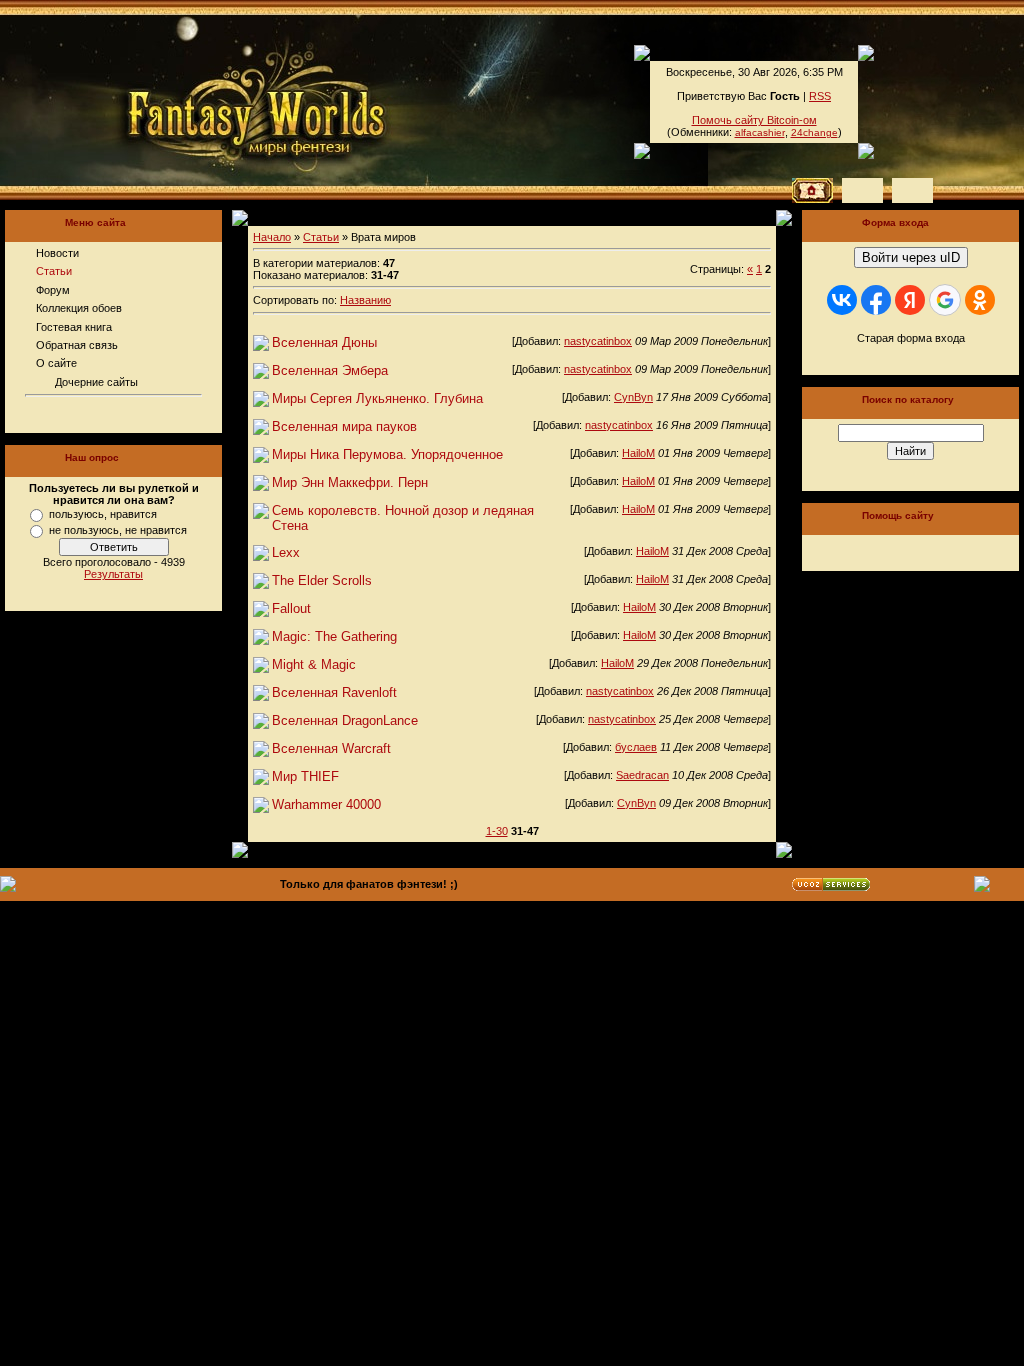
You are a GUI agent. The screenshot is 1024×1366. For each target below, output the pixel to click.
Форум (53, 290)
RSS (820, 96)
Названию (365, 300)
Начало (272, 237)
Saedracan (642, 775)
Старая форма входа (911, 338)
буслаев (636, 747)
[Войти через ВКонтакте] (842, 300)
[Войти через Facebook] (876, 300)
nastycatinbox (598, 341)
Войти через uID (911, 257)
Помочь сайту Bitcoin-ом (754, 120)
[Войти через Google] (945, 300)
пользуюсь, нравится (103, 514)
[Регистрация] (862, 190)
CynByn (633, 397)
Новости (57, 253)
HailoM (638, 453)
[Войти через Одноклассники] (980, 300)
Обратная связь (77, 345)
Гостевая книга (74, 327)
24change (814, 132)
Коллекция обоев (79, 308)
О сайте (56, 363)
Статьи (54, 271)
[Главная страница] (188, 100)
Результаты (113, 574)
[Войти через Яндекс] (910, 300)
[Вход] (912, 190)
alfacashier (760, 132)
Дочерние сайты (96, 382)
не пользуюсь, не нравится (118, 530)
